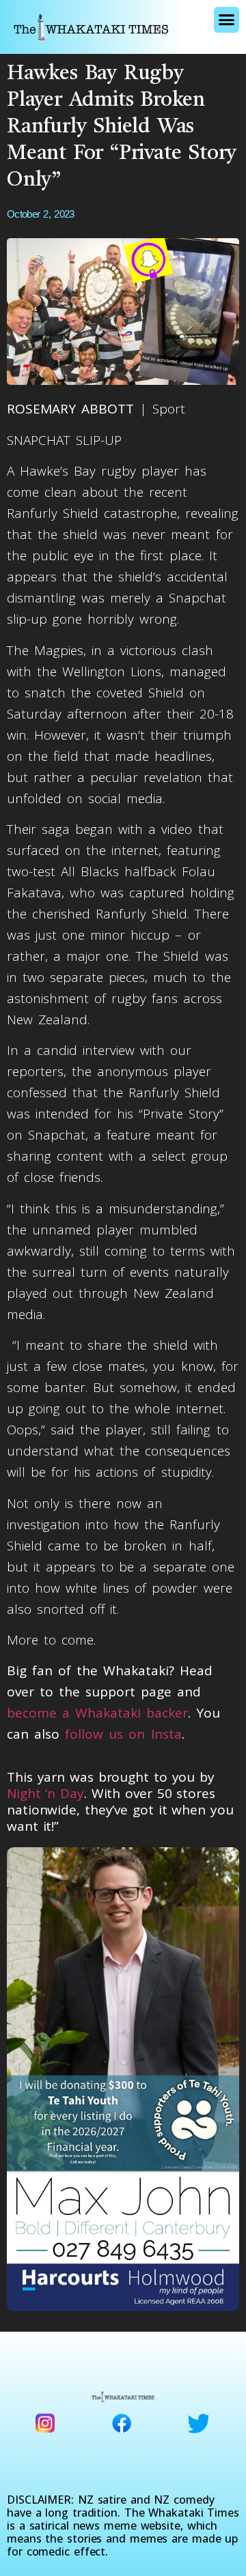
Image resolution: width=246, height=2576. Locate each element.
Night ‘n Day (45, 1793)
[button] (227, 20)
